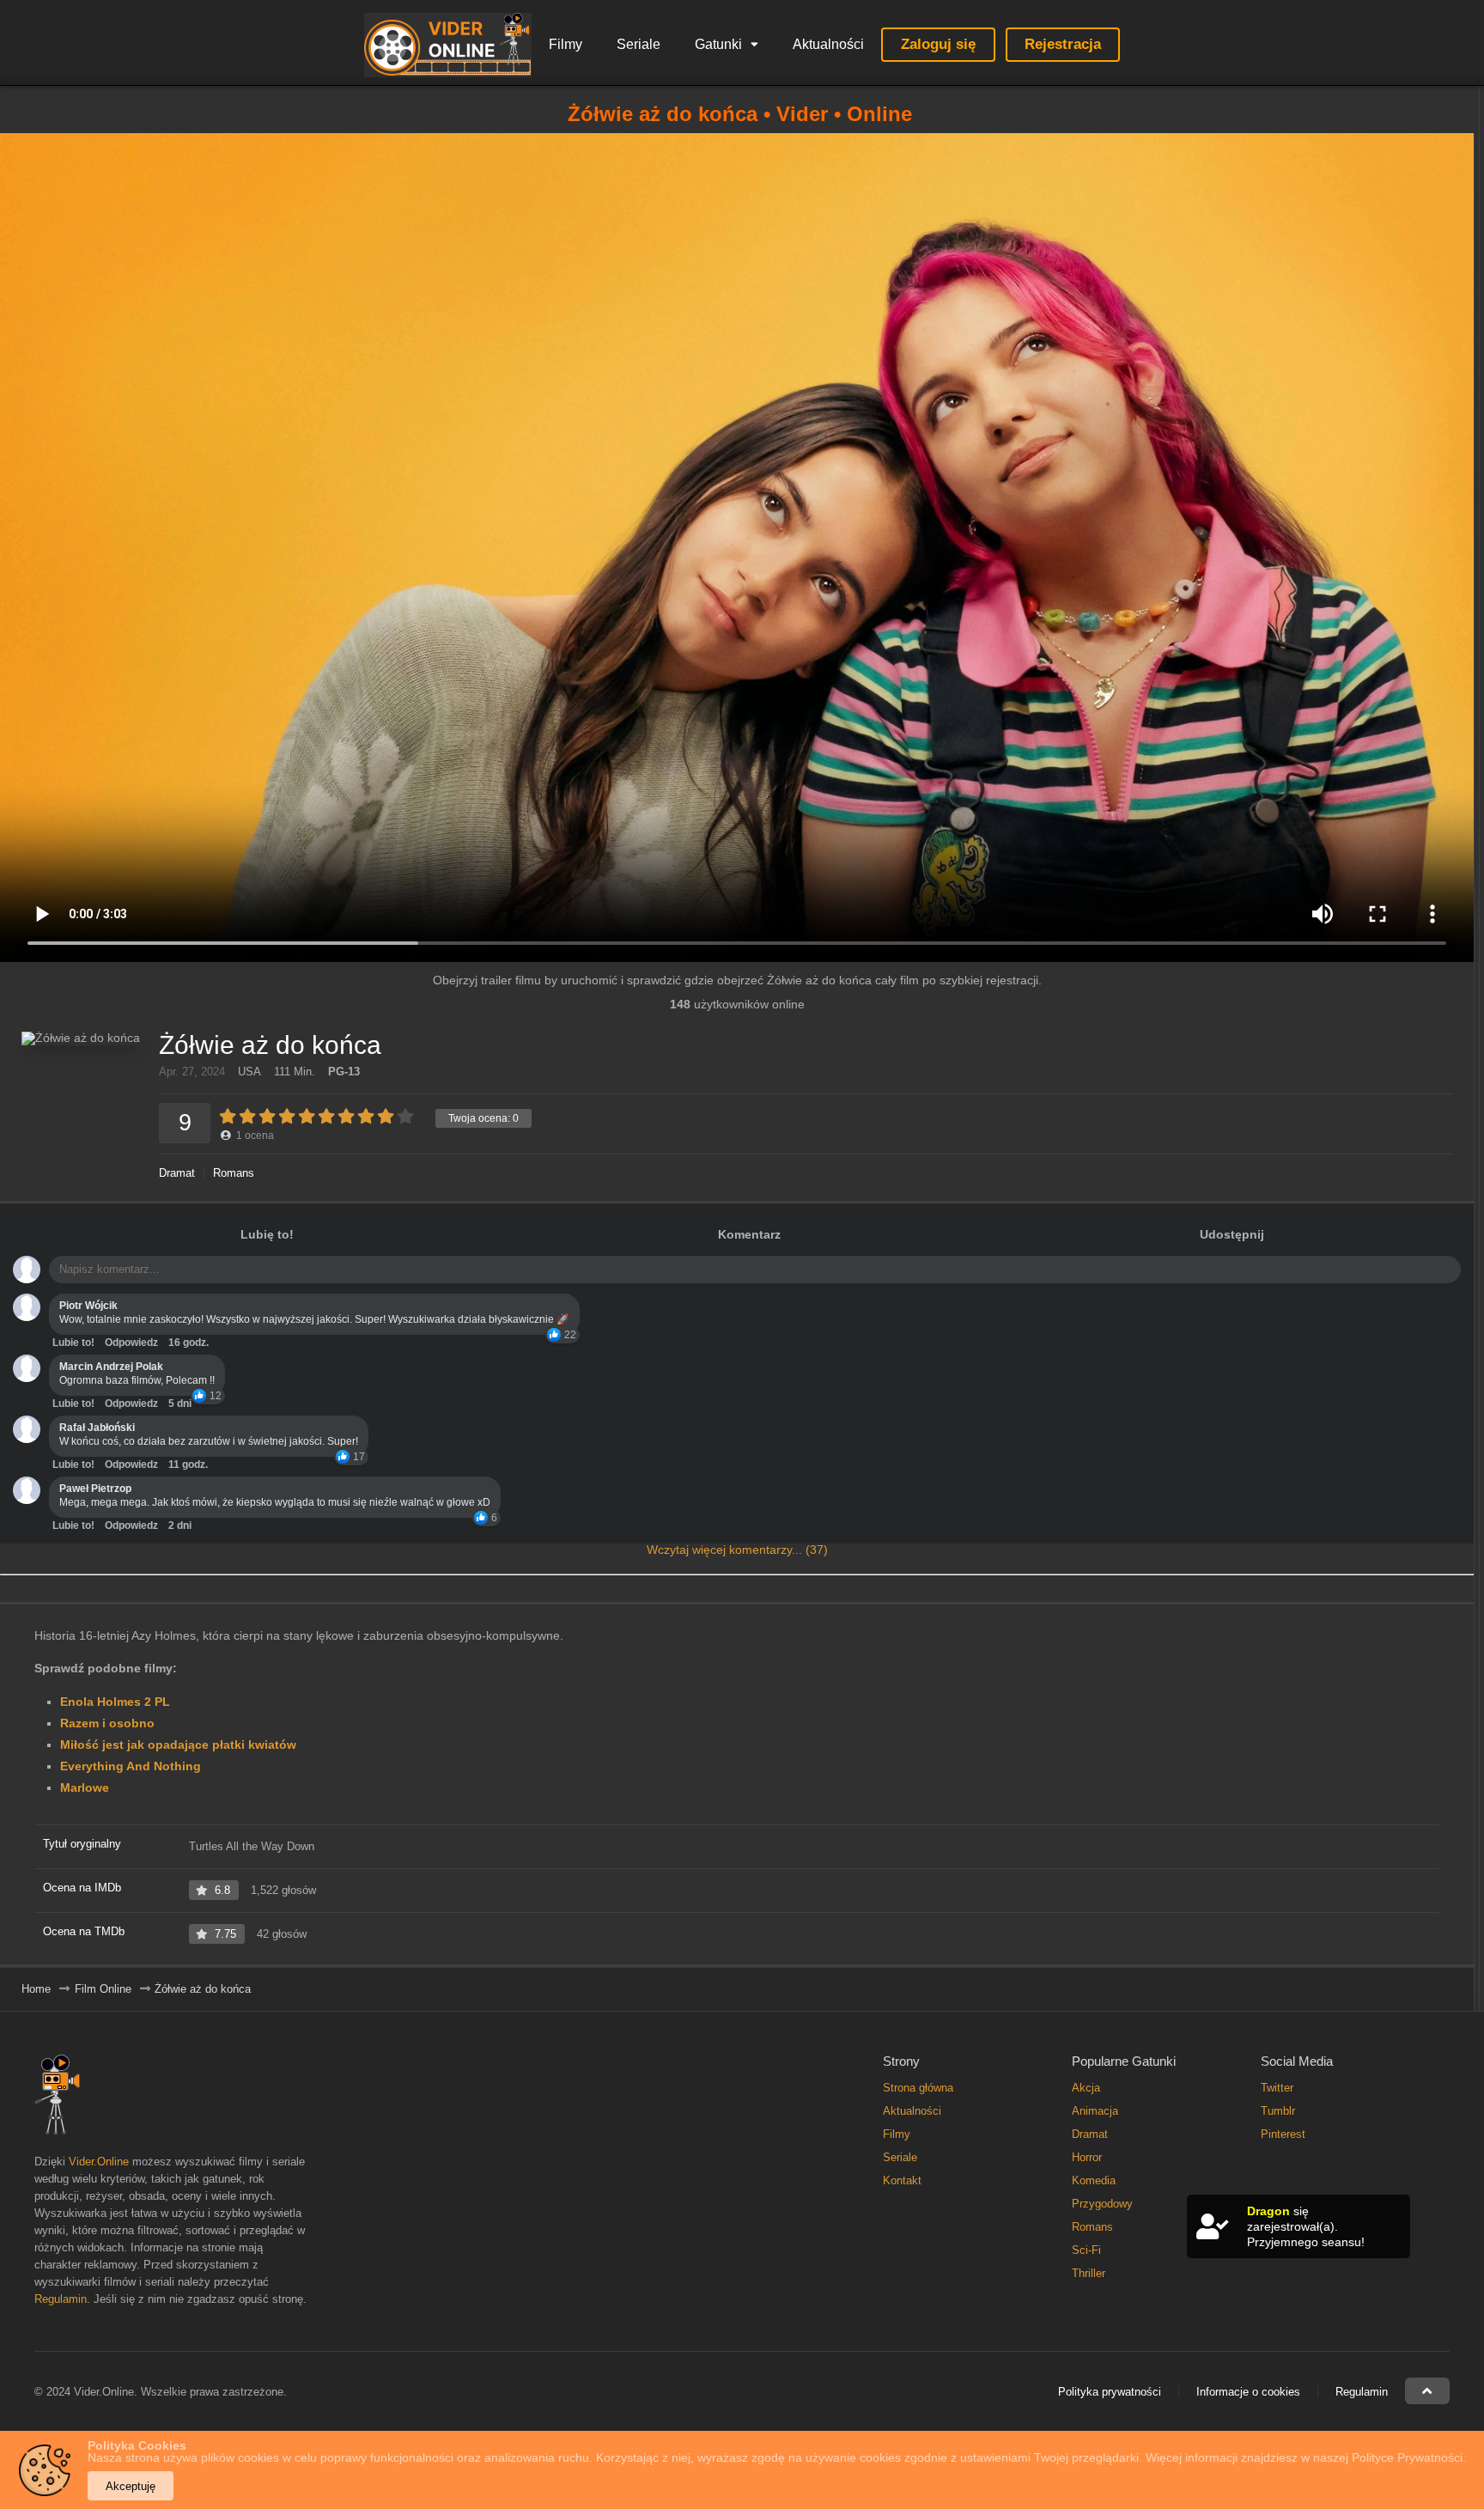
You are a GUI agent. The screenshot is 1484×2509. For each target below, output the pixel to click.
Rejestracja (1063, 44)
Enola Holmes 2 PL (115, 1702)
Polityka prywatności (1110, 2392)
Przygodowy (1102, 2204)
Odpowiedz (131, 1343)
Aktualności (828, 44)
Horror (1087, 2157)
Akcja (1086, 2088)
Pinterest (1283, 2134)
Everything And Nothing (131, 1766)
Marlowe (85, 1787)
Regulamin (61, 2299)
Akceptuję (131, 2486)
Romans (234, 1173)
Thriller (1089, 2273)
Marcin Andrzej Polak (111, 1367)
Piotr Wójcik (88, 1306)
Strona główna (918, 2088)
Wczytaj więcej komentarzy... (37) (737, 1550)
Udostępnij (1232, 1234)
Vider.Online (99, 2162)
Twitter (1277, 2088)
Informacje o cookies (1248, 2392)
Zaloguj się (938, 44)
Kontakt (902, 2180)
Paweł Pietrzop (95, 1489)
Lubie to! (73, 1343)
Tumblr (1278, 2111)
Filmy (566, 44)
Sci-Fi (1086, 2250)
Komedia (1094, 2180)
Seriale (639, 44)
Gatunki (718, 44)
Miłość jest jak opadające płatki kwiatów (178, 1745)
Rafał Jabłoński (97, 1428)
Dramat (177, 1173)
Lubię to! (267, 1234)
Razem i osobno (107, 1723)
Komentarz (749, 1234)
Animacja (1095, 2111)
